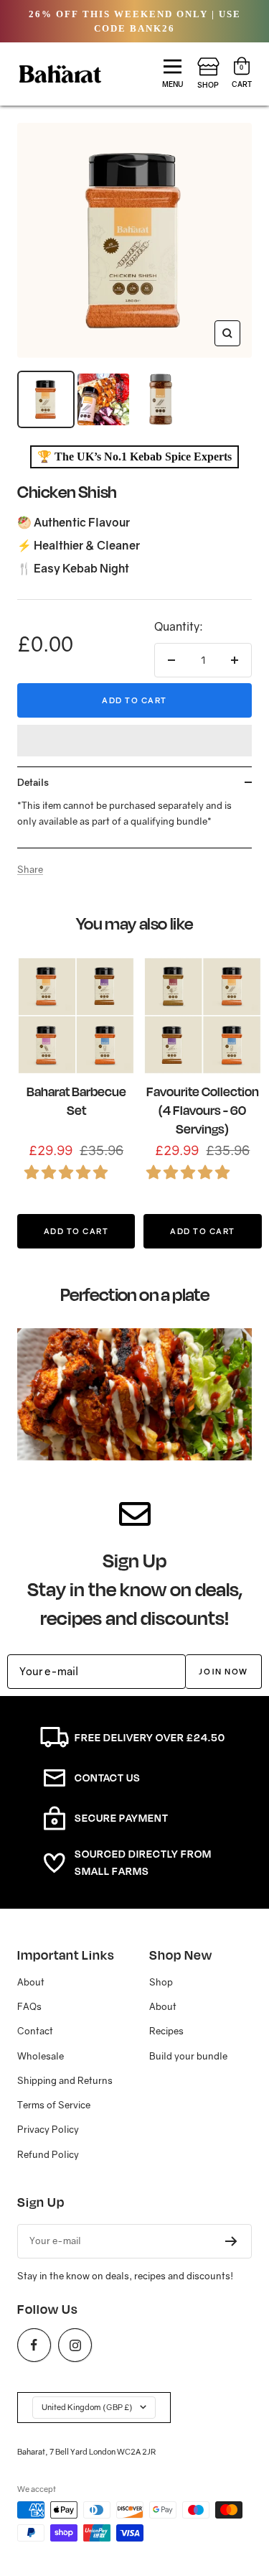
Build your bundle (188, 2056)
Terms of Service (54, 2105)
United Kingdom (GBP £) (87, 2407)
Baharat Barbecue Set (76, 1101)
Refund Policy (48, 2154)
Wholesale (41, 2056)
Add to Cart (76, 1231)
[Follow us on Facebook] (34, 2345)
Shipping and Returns (65, 2080)
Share (30, 869)
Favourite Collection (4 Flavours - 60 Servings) (203, 1110)
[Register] (231, 2241)
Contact (35, 2031)
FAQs (29, 2006)
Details (33, 782)
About (31, 1982)
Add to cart (134, 700)
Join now (223, 1671)
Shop (161, 1982)
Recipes (166, 2031)
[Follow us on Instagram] (75, 2345)
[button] (134, 741)
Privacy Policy (48, 2129)
